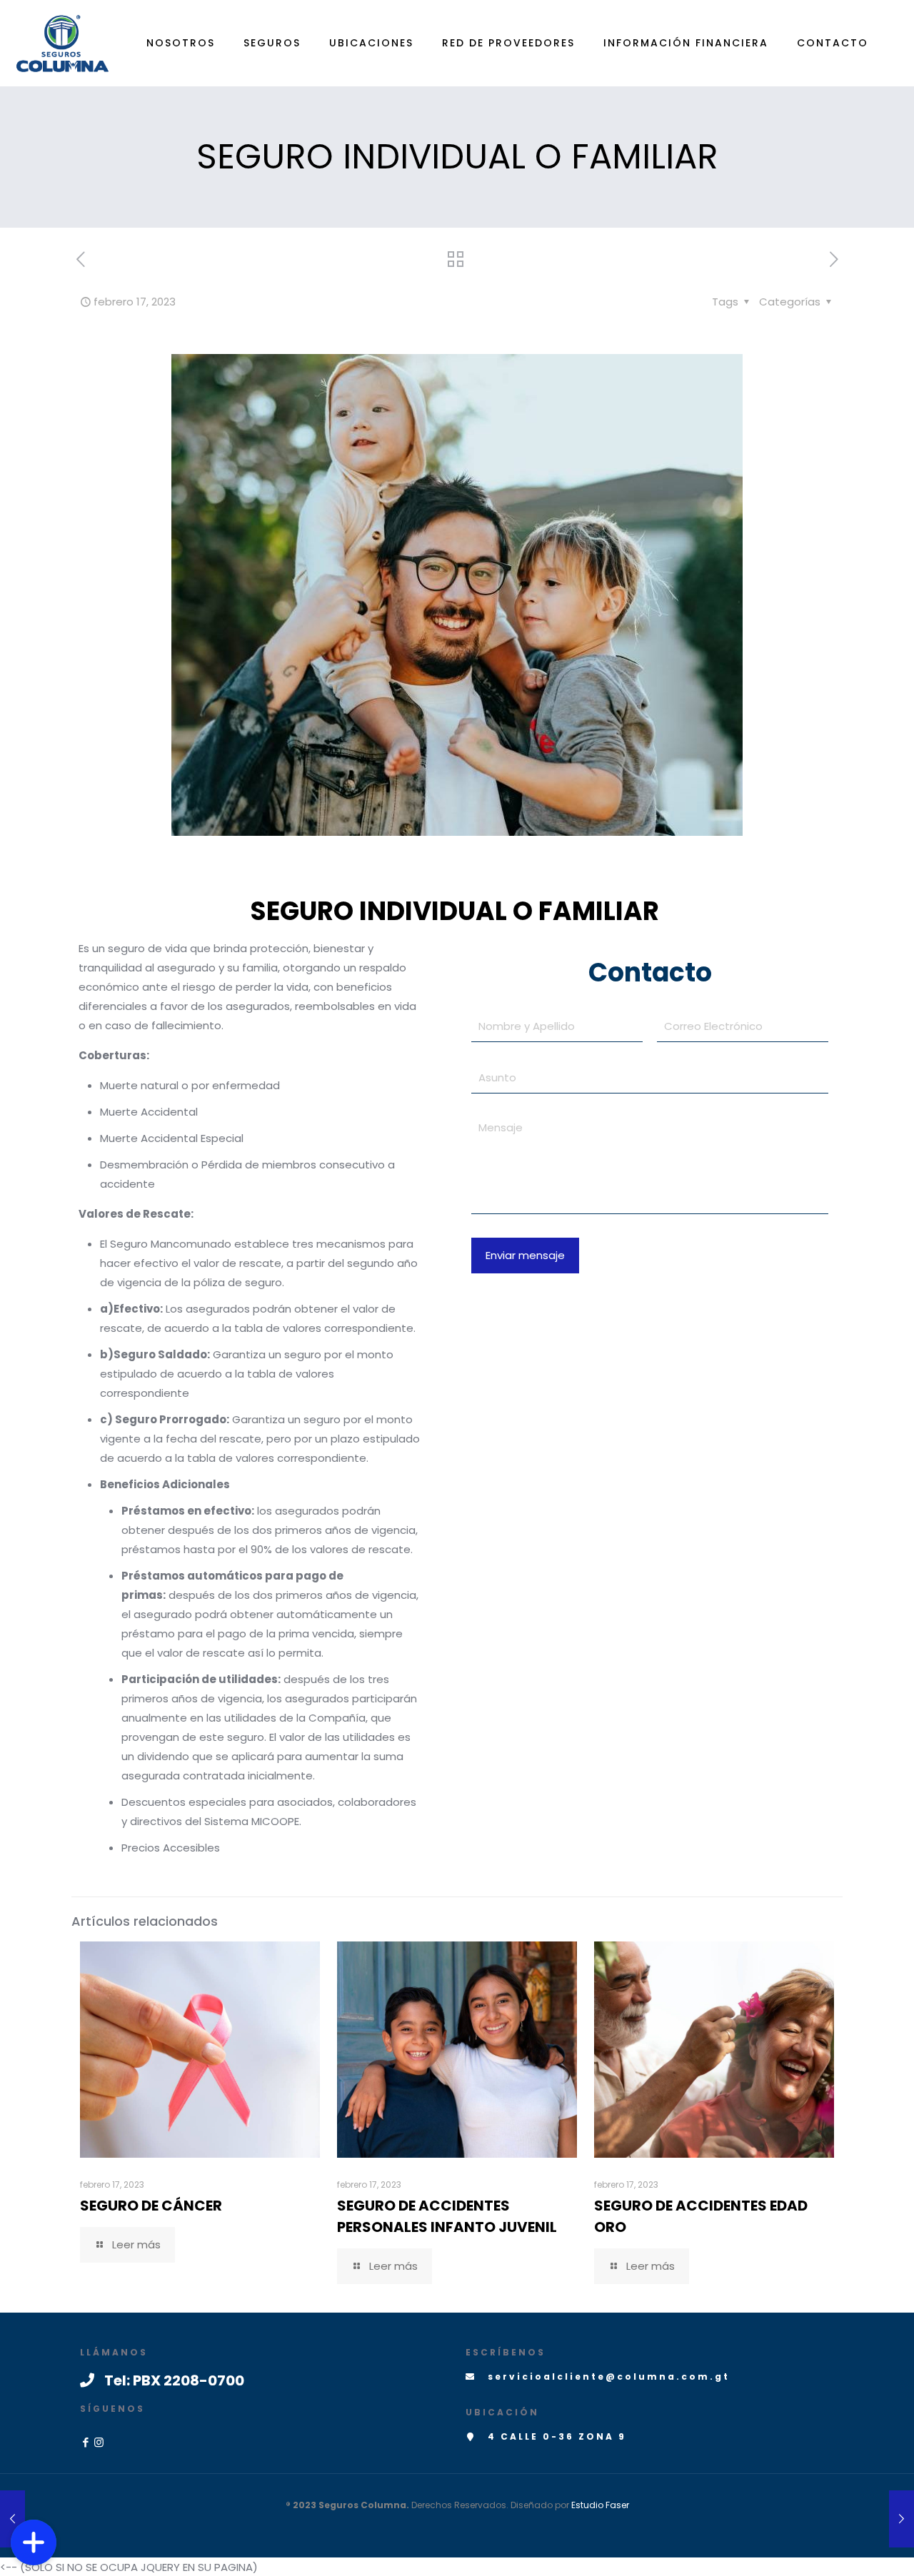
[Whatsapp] (34, 2497)
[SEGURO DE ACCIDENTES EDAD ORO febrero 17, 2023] (902, 2519)
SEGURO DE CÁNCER (151, 2206)
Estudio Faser (600, 2505)
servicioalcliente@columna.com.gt (609, 2377)
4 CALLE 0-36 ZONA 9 (557, 2436)
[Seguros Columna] (62, 43)
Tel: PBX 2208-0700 (174, 2380)
